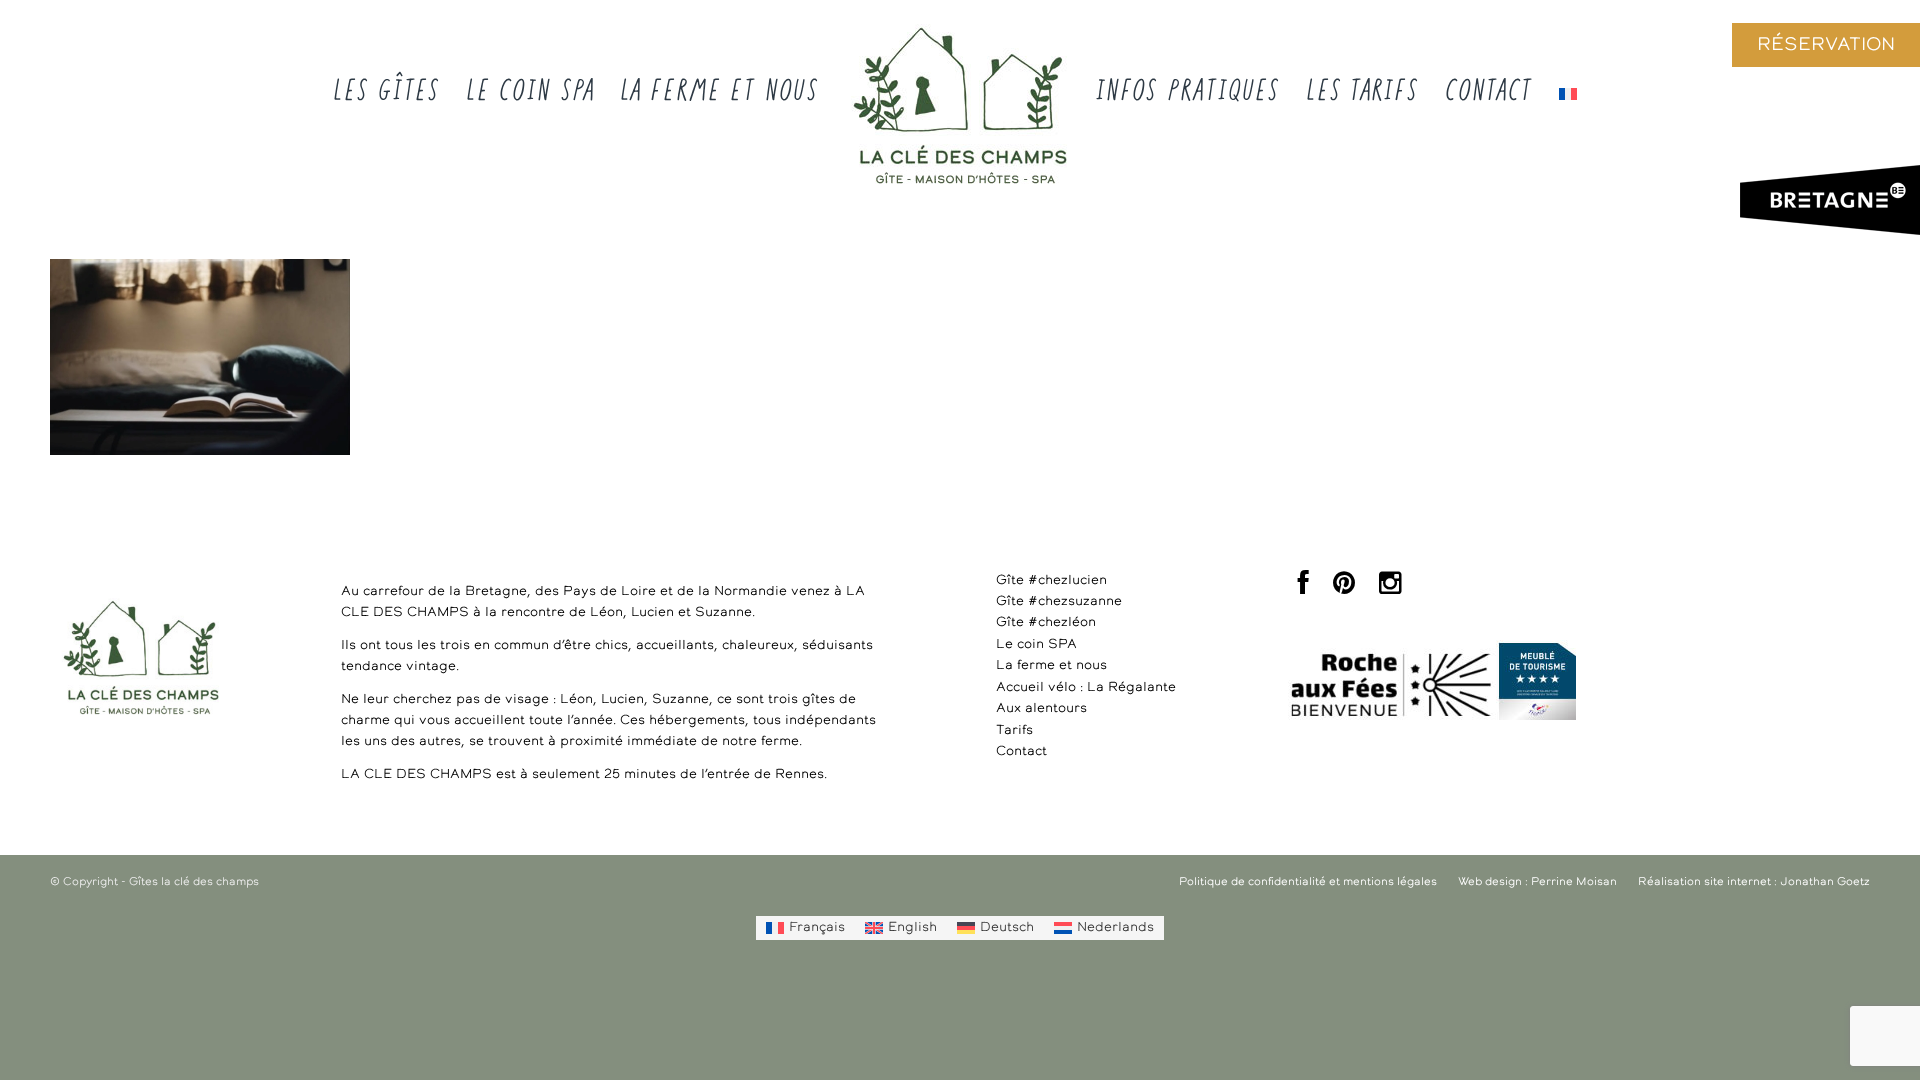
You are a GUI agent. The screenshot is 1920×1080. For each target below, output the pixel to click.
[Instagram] (1390, 588)
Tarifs (1014, 730)
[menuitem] (805, 928)
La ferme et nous (1051, 665)
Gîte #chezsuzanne (1059, 601)
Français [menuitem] (817, 927)
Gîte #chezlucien (1051, 580)
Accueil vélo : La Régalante (1086, 687)
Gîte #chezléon (1046, 622)
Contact (1021, 751)
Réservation (1826, 45)
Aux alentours (1041, 708)
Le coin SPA (1036, 644)
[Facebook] (1303, 588)
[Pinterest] (1344, 588)
